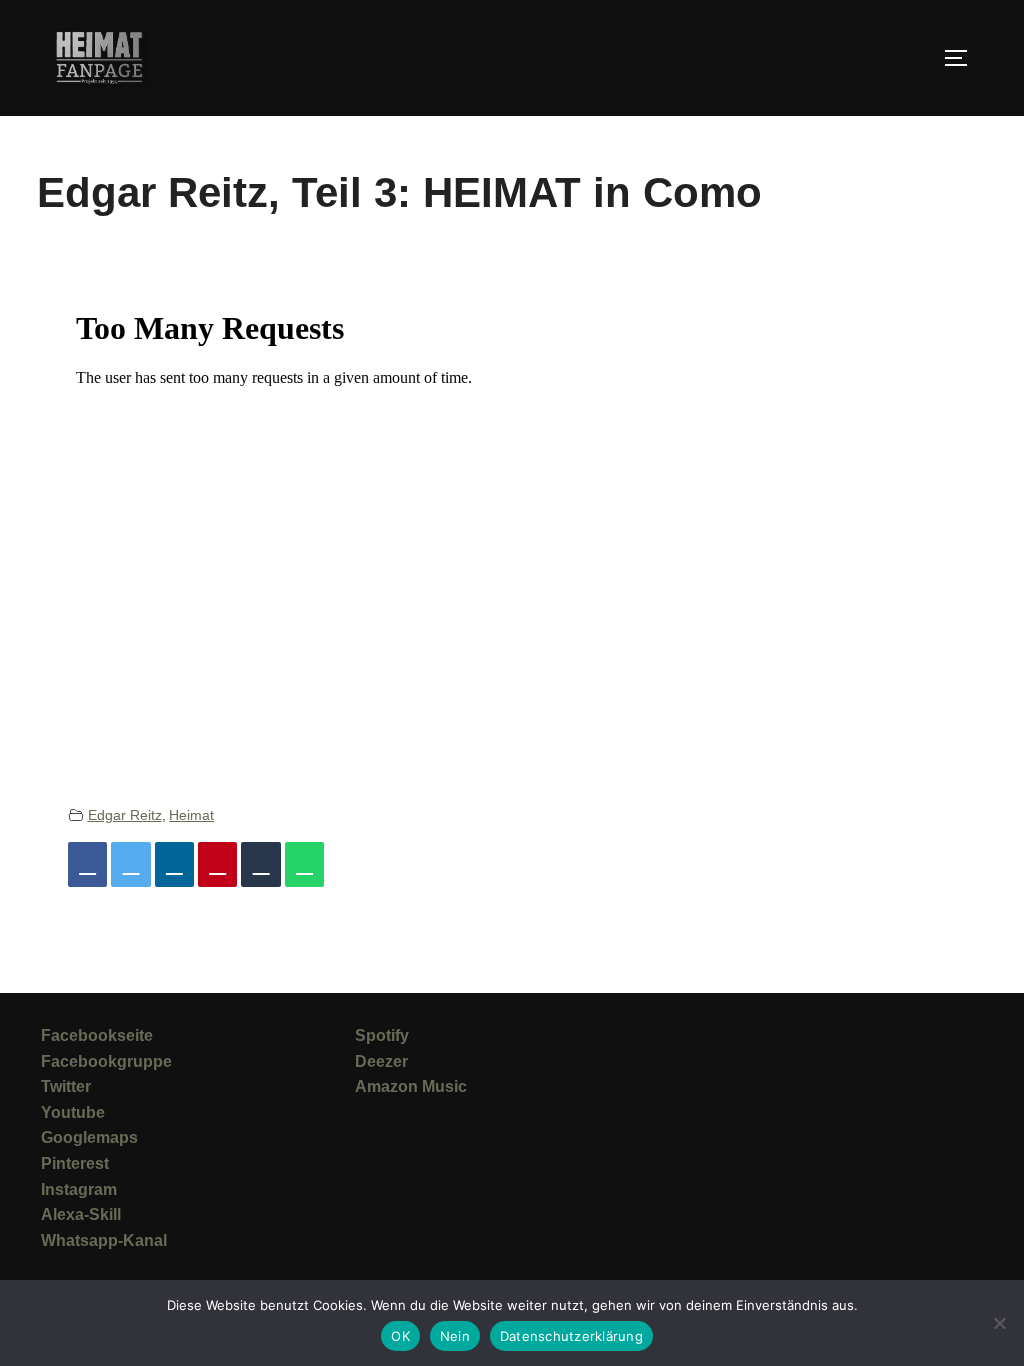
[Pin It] (217, 864)
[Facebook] (87, 864)
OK (400, 1336)
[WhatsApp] (304, 864)
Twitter (66, 1086)
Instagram (79, 1189)
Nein (455, 1336)
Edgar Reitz (125, 815)
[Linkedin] (174, 864)
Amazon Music (411, 1086)
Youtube (73, 1112)
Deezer (381, 1061)
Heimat (191, 815)
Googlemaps (89, 1137)
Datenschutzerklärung (571, 1336)
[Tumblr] (260, 864)
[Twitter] (130, 864)
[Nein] (999, 1323)
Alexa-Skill (81, 1214)
